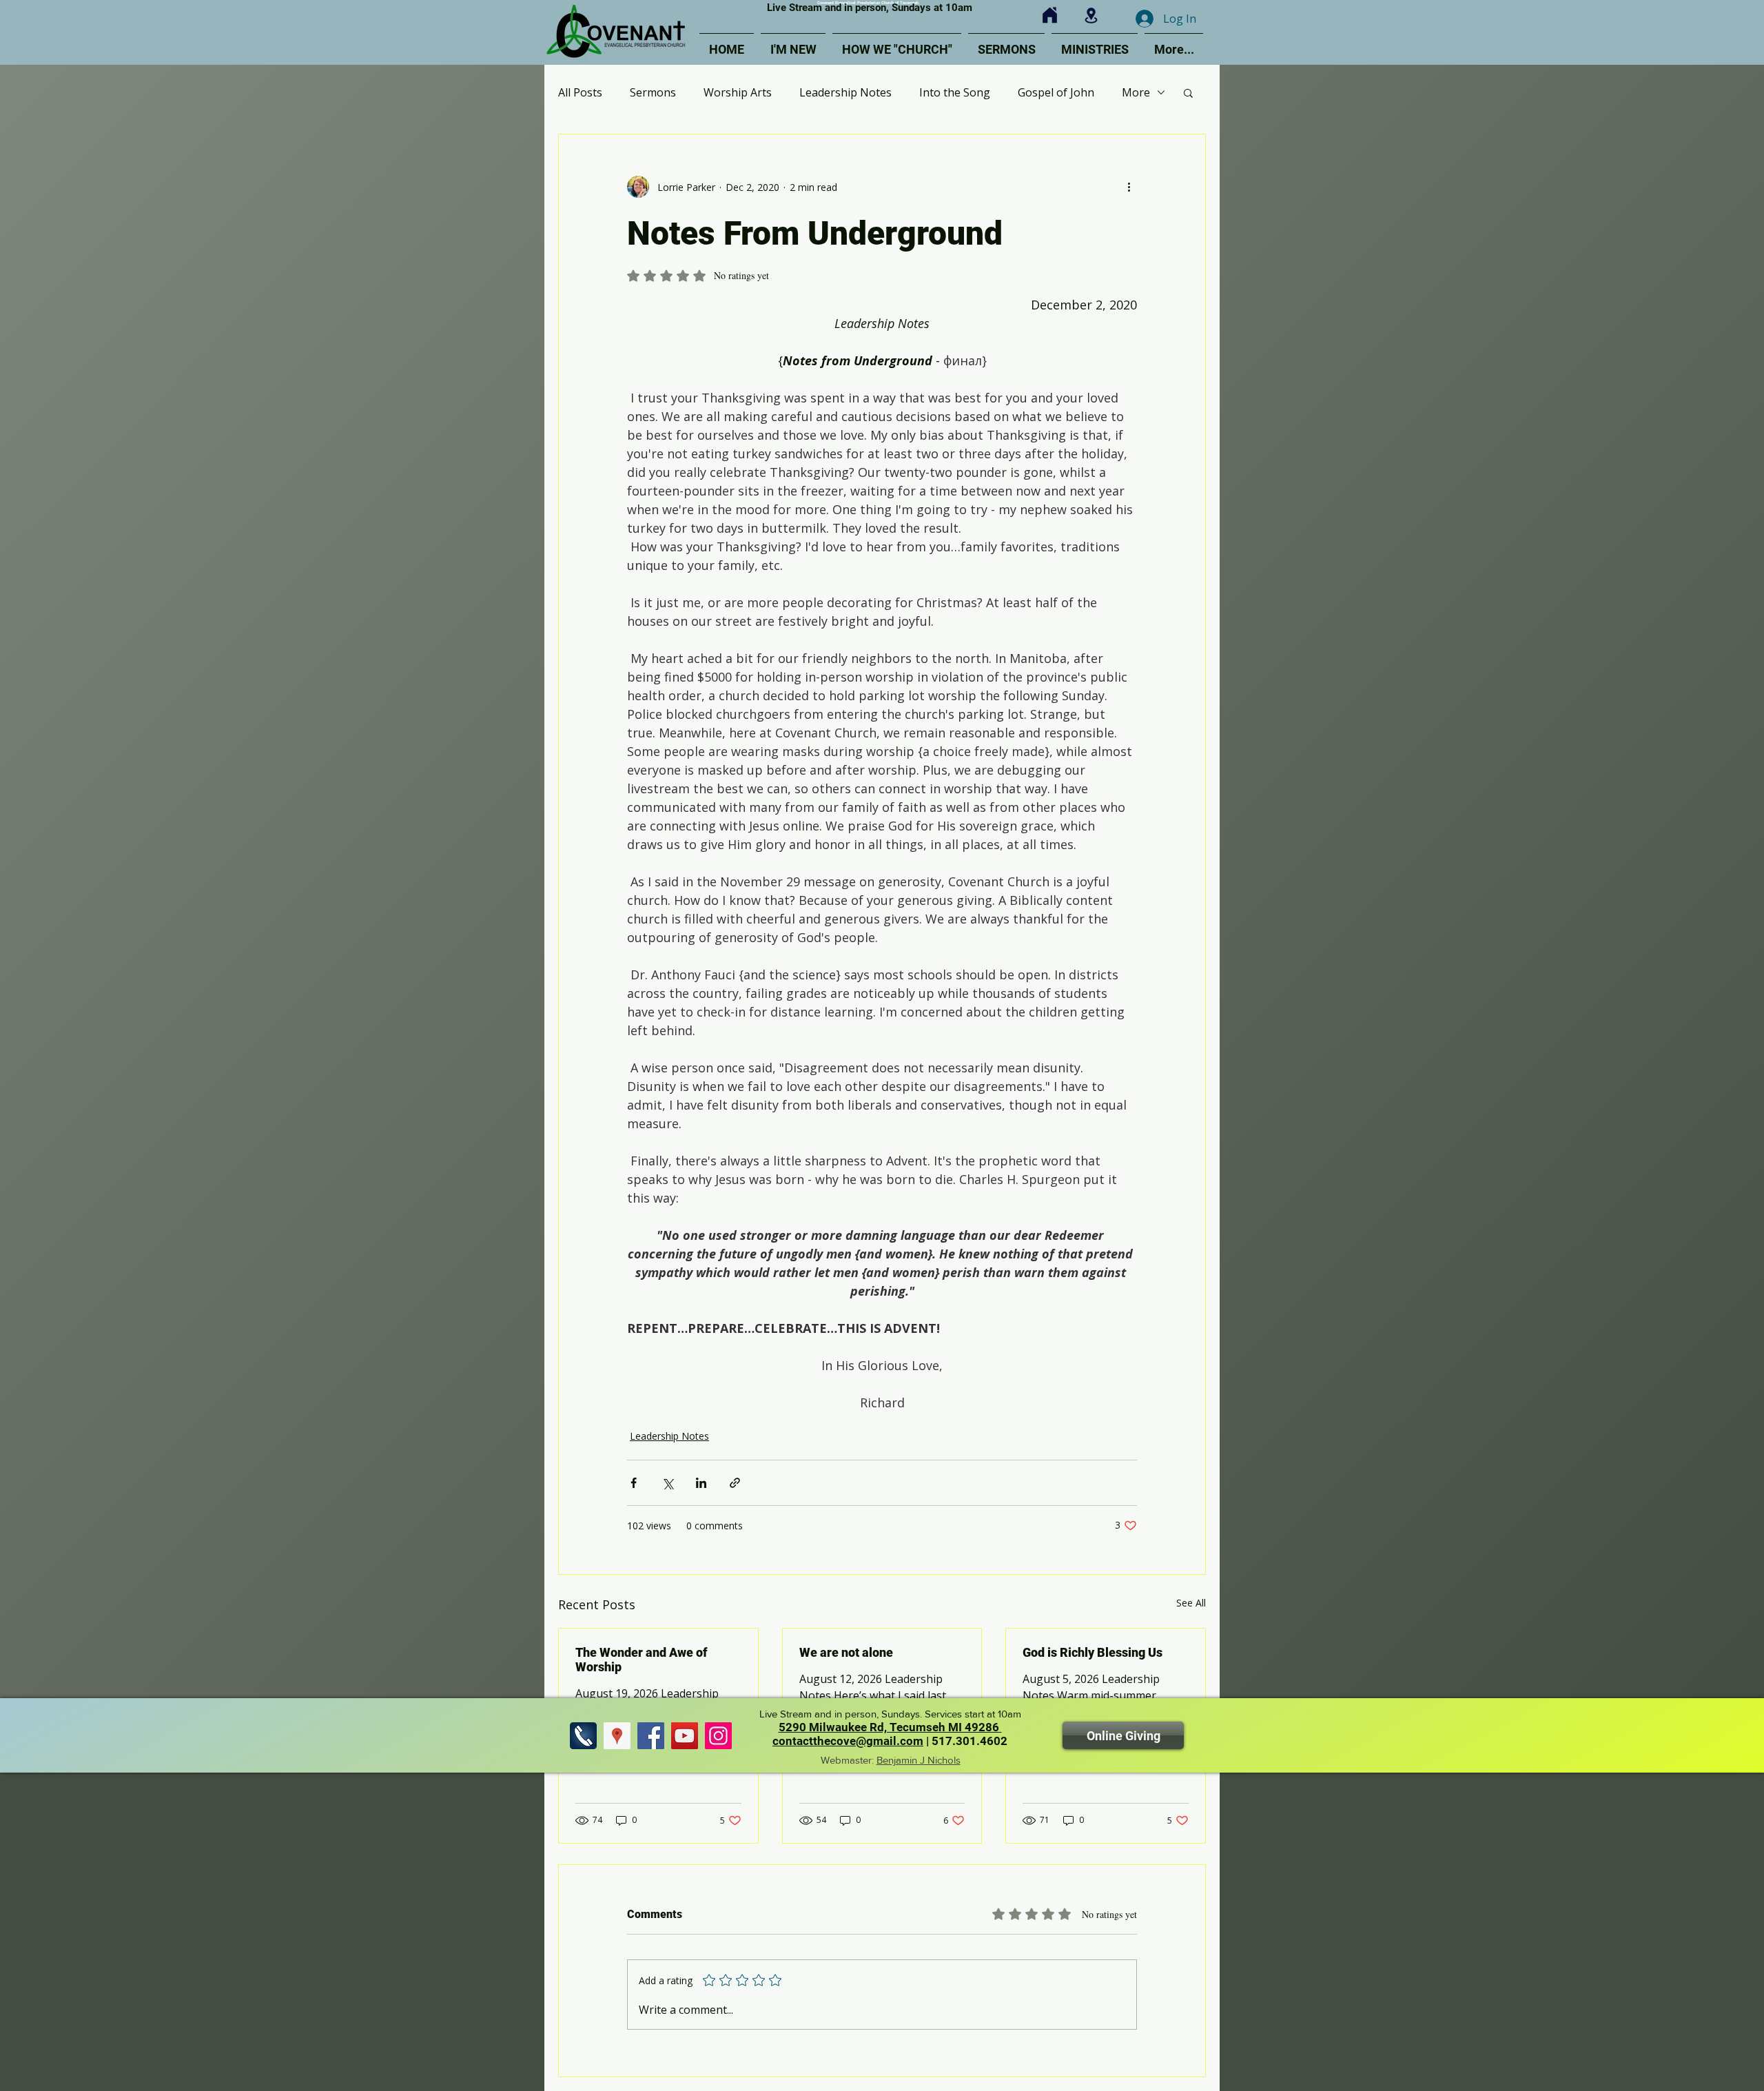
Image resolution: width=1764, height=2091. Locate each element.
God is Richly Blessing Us (1093, 1652)
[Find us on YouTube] (685, 1736)
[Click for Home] (1050, 15)
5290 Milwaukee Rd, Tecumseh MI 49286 (890, 1727)
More (1136, 92)
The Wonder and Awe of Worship (642, 1660)
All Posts (580, 92)
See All (1191, 1603)
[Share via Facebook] (634, 1483)
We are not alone (846, 1652)
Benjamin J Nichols (919, 1760)
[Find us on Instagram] (718, 1736)
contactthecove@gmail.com (848, 1741)
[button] (1188, 92)
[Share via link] (735, 1483)
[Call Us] (583, 1736)
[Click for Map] (1091, 16)
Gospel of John (1056, 92)
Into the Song (955, 92)
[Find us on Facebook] (651, 1736)
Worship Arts (738, 92)
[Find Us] (617, 1736)
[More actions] (1129, 187)
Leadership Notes (845, 92)
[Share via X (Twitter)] (667, 1483)
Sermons (653, 92)
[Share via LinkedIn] (701, 1483)
